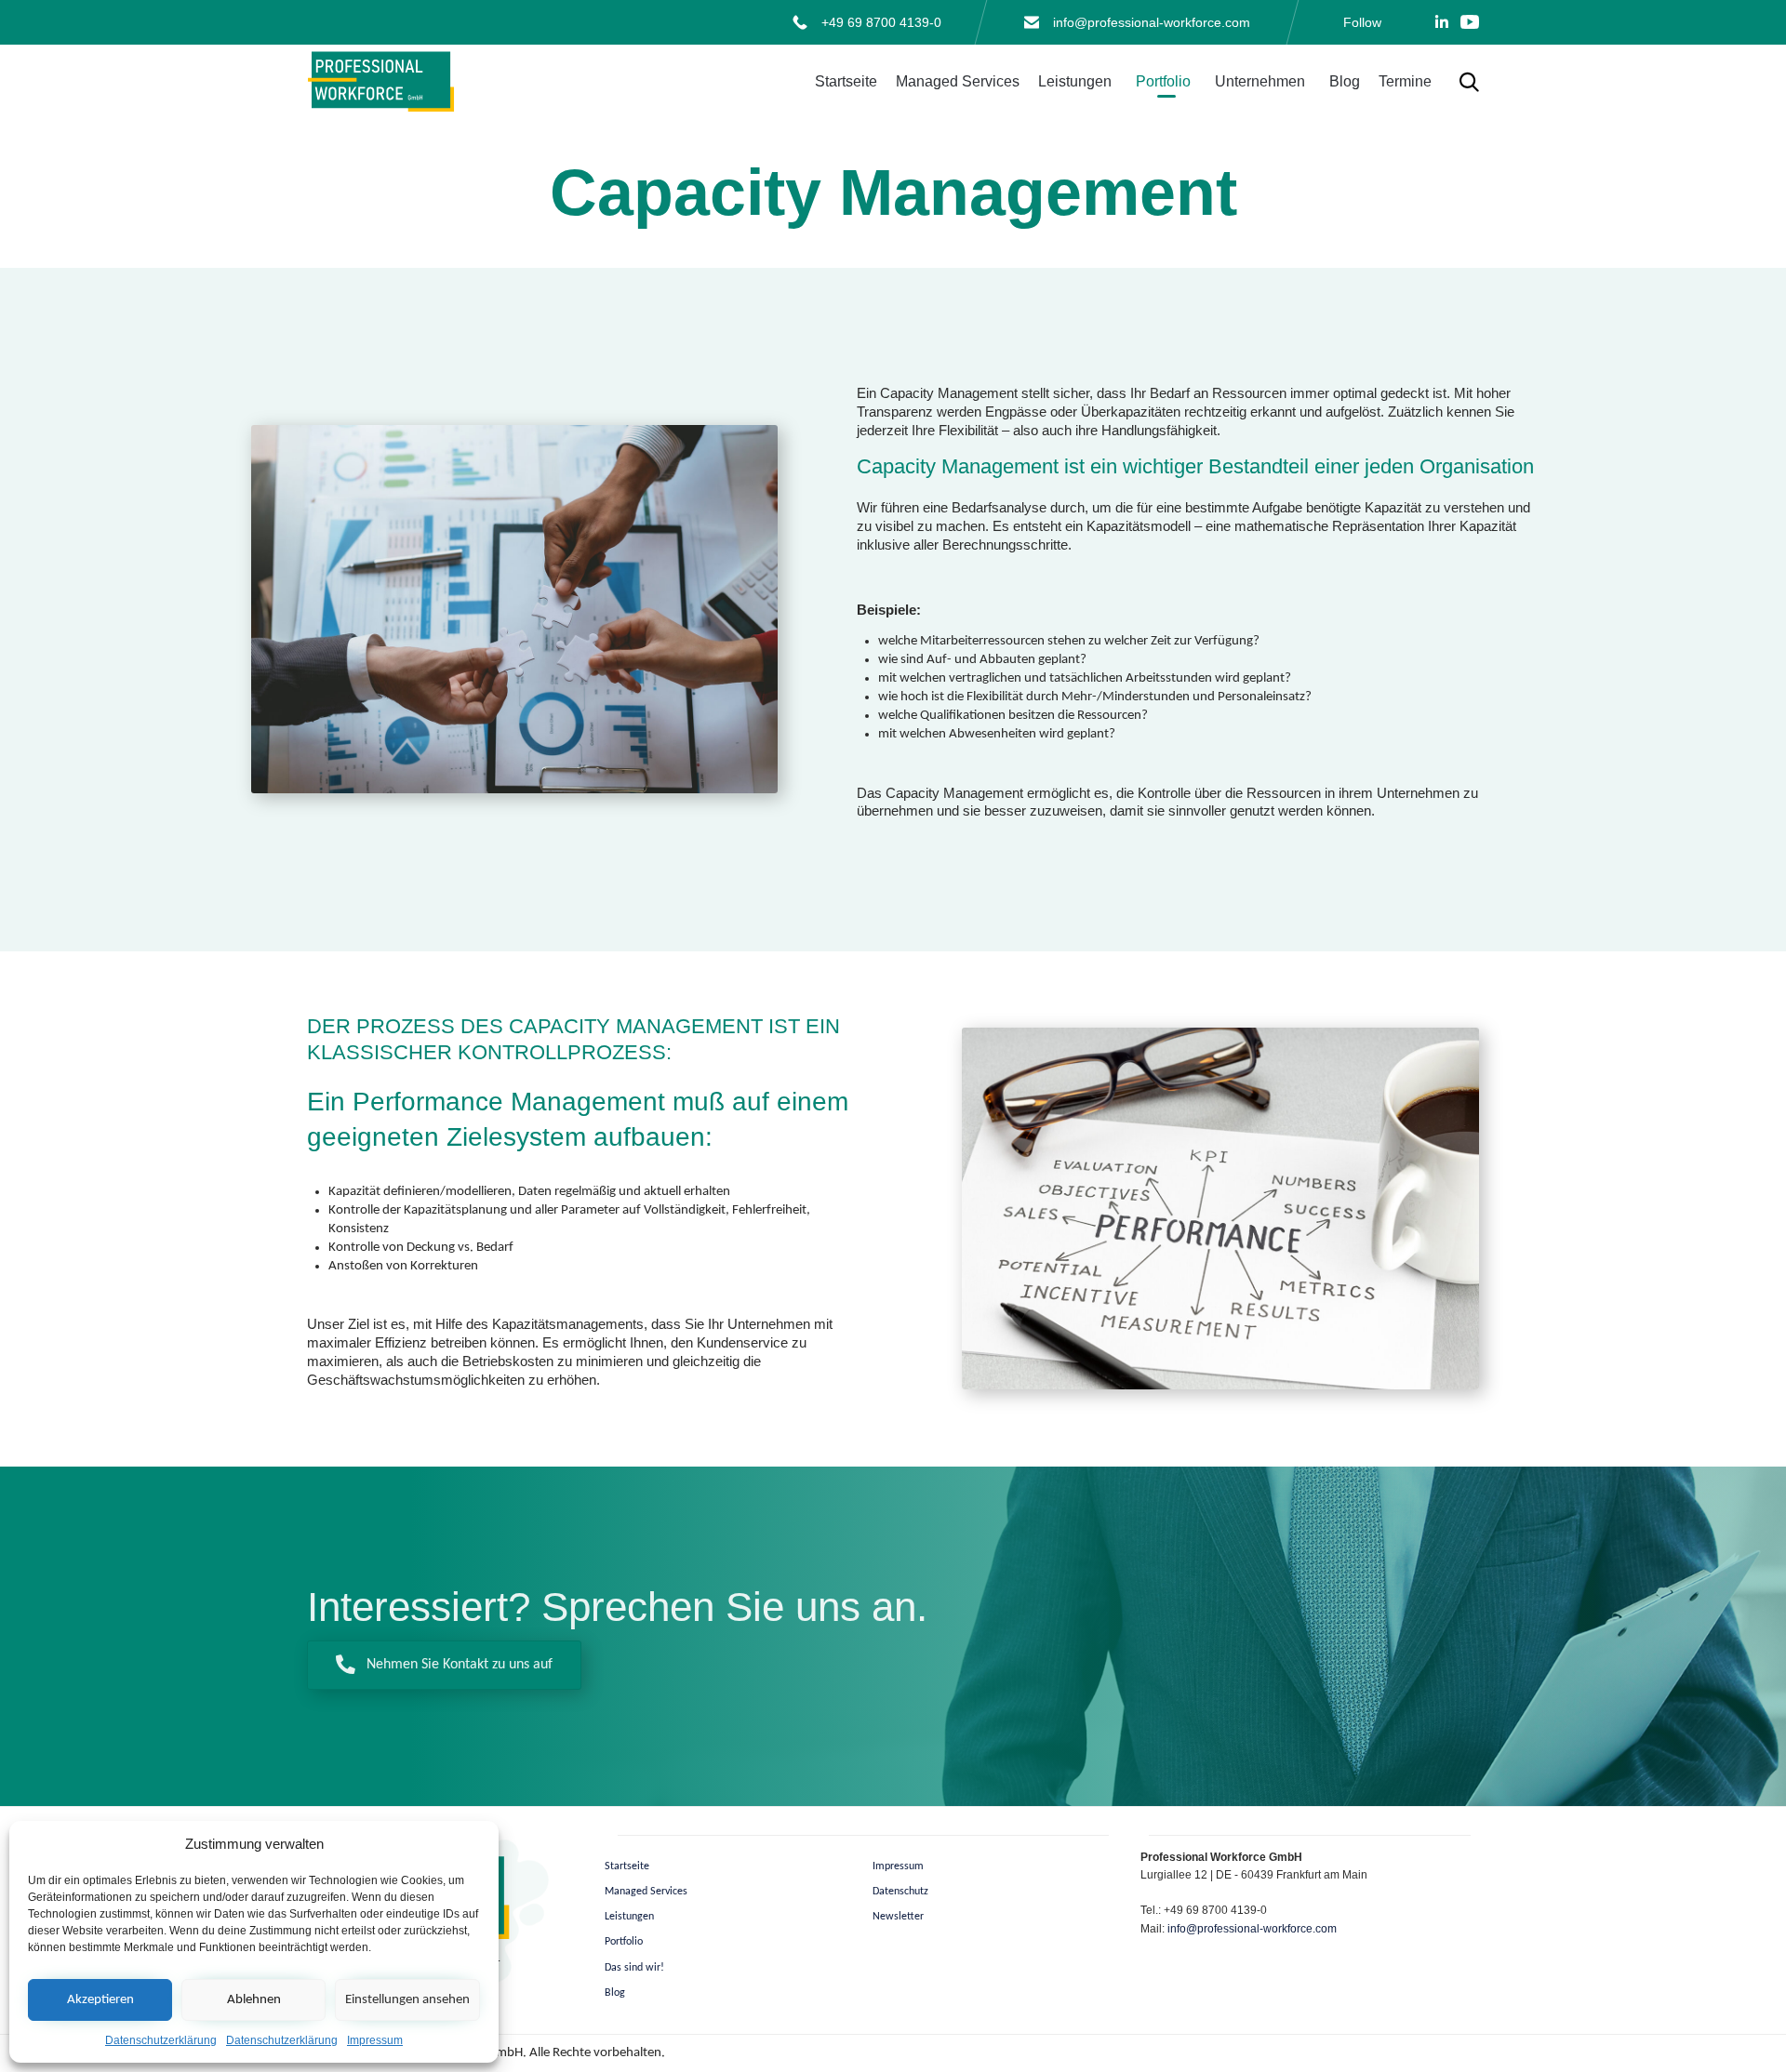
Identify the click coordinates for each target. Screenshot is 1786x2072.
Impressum (375, 2040)
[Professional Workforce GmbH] (381, 82)
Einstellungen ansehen (407, 2000)
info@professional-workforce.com (1152, 22)
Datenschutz (900, 1892)
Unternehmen (1260, 81)
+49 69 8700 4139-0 (881, 22)
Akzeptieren (100, 2000)
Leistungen (1075, 81)
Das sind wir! (634, 1968)
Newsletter (898, 1917)
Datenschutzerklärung (161, 2040)
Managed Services (958, 81)
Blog (1345, 81)
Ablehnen (254, 2000)
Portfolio (1163, 81)
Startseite (846, 81)
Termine (1405, 81)
